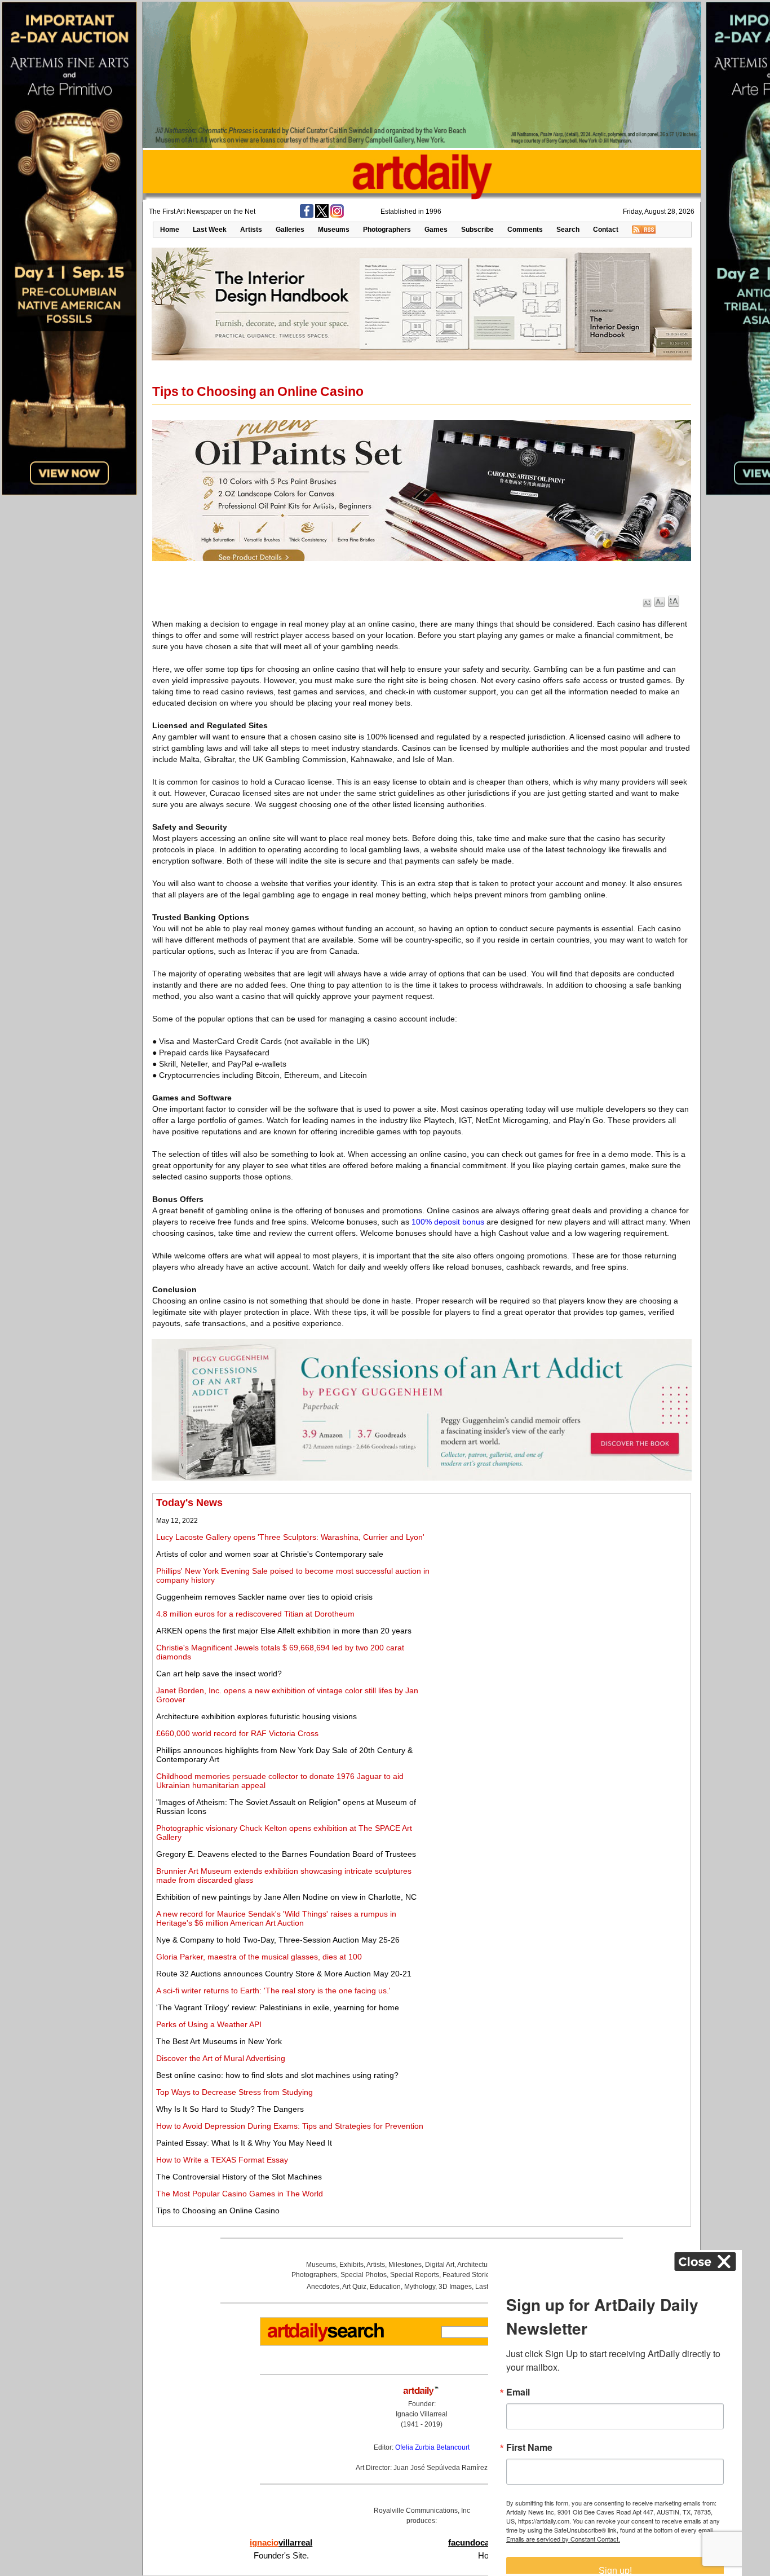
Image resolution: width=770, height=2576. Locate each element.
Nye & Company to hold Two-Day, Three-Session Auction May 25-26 (278, 1940)
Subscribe (477, 230)
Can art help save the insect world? (219, 1674)
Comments (525, 230)
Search (568, 230)
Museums (334, 230)
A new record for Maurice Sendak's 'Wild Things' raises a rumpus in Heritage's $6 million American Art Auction (276, 1918)
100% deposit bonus (448, 1222)
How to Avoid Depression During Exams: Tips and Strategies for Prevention (290, 2126)
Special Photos (364, 2275)
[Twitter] (322, 215)
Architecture (475, 2265)
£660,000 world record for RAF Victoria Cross (237, 1733)
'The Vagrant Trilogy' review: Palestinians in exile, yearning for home (278, 2007)
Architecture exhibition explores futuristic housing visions (256, 1716)
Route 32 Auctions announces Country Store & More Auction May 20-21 (284, 1974)
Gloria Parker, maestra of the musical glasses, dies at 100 (259, 1957)
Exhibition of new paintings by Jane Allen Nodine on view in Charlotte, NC (286, 1897)
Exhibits (351, 2265)
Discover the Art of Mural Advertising (221, 2058)
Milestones (405, 2265)
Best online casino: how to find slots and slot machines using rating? (277, 2075)
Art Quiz (354, 2287)
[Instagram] (337, 215)
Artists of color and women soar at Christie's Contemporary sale (270, 1554)
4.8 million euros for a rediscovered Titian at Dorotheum (255, 1614)
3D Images (455, 2287)
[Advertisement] (562, 1576)
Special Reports (415, 2275)
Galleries (290, 230)
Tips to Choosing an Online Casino (218, 2210)
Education (385, 2287)
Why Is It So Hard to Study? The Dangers (230, 2109)
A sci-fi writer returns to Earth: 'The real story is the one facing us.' (273, 1991)
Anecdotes (323, 2287)
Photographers (387, 230)
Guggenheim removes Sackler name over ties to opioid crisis (264, 1597)
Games (436, 230)
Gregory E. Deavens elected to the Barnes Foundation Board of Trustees (286, 1854)
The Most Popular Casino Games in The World (240, 2194)
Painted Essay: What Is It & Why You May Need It (244, 2143)
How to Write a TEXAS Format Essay (222, 2160)
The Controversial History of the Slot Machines (239, 2177)
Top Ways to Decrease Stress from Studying (234, 2092)
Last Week (210, 230)
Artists (251, 230)
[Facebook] (307, 215)
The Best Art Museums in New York (219, 2041)
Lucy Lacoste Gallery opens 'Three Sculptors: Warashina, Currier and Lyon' (290, 1537)
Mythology (420, 2287)
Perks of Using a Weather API (209, 2024)
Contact (606, 230)
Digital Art (440, 2265)
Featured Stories (468, 2275)
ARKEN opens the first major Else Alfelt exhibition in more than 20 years (284, 1631)
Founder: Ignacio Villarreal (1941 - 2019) (422, 2414)
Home (170, 230)
